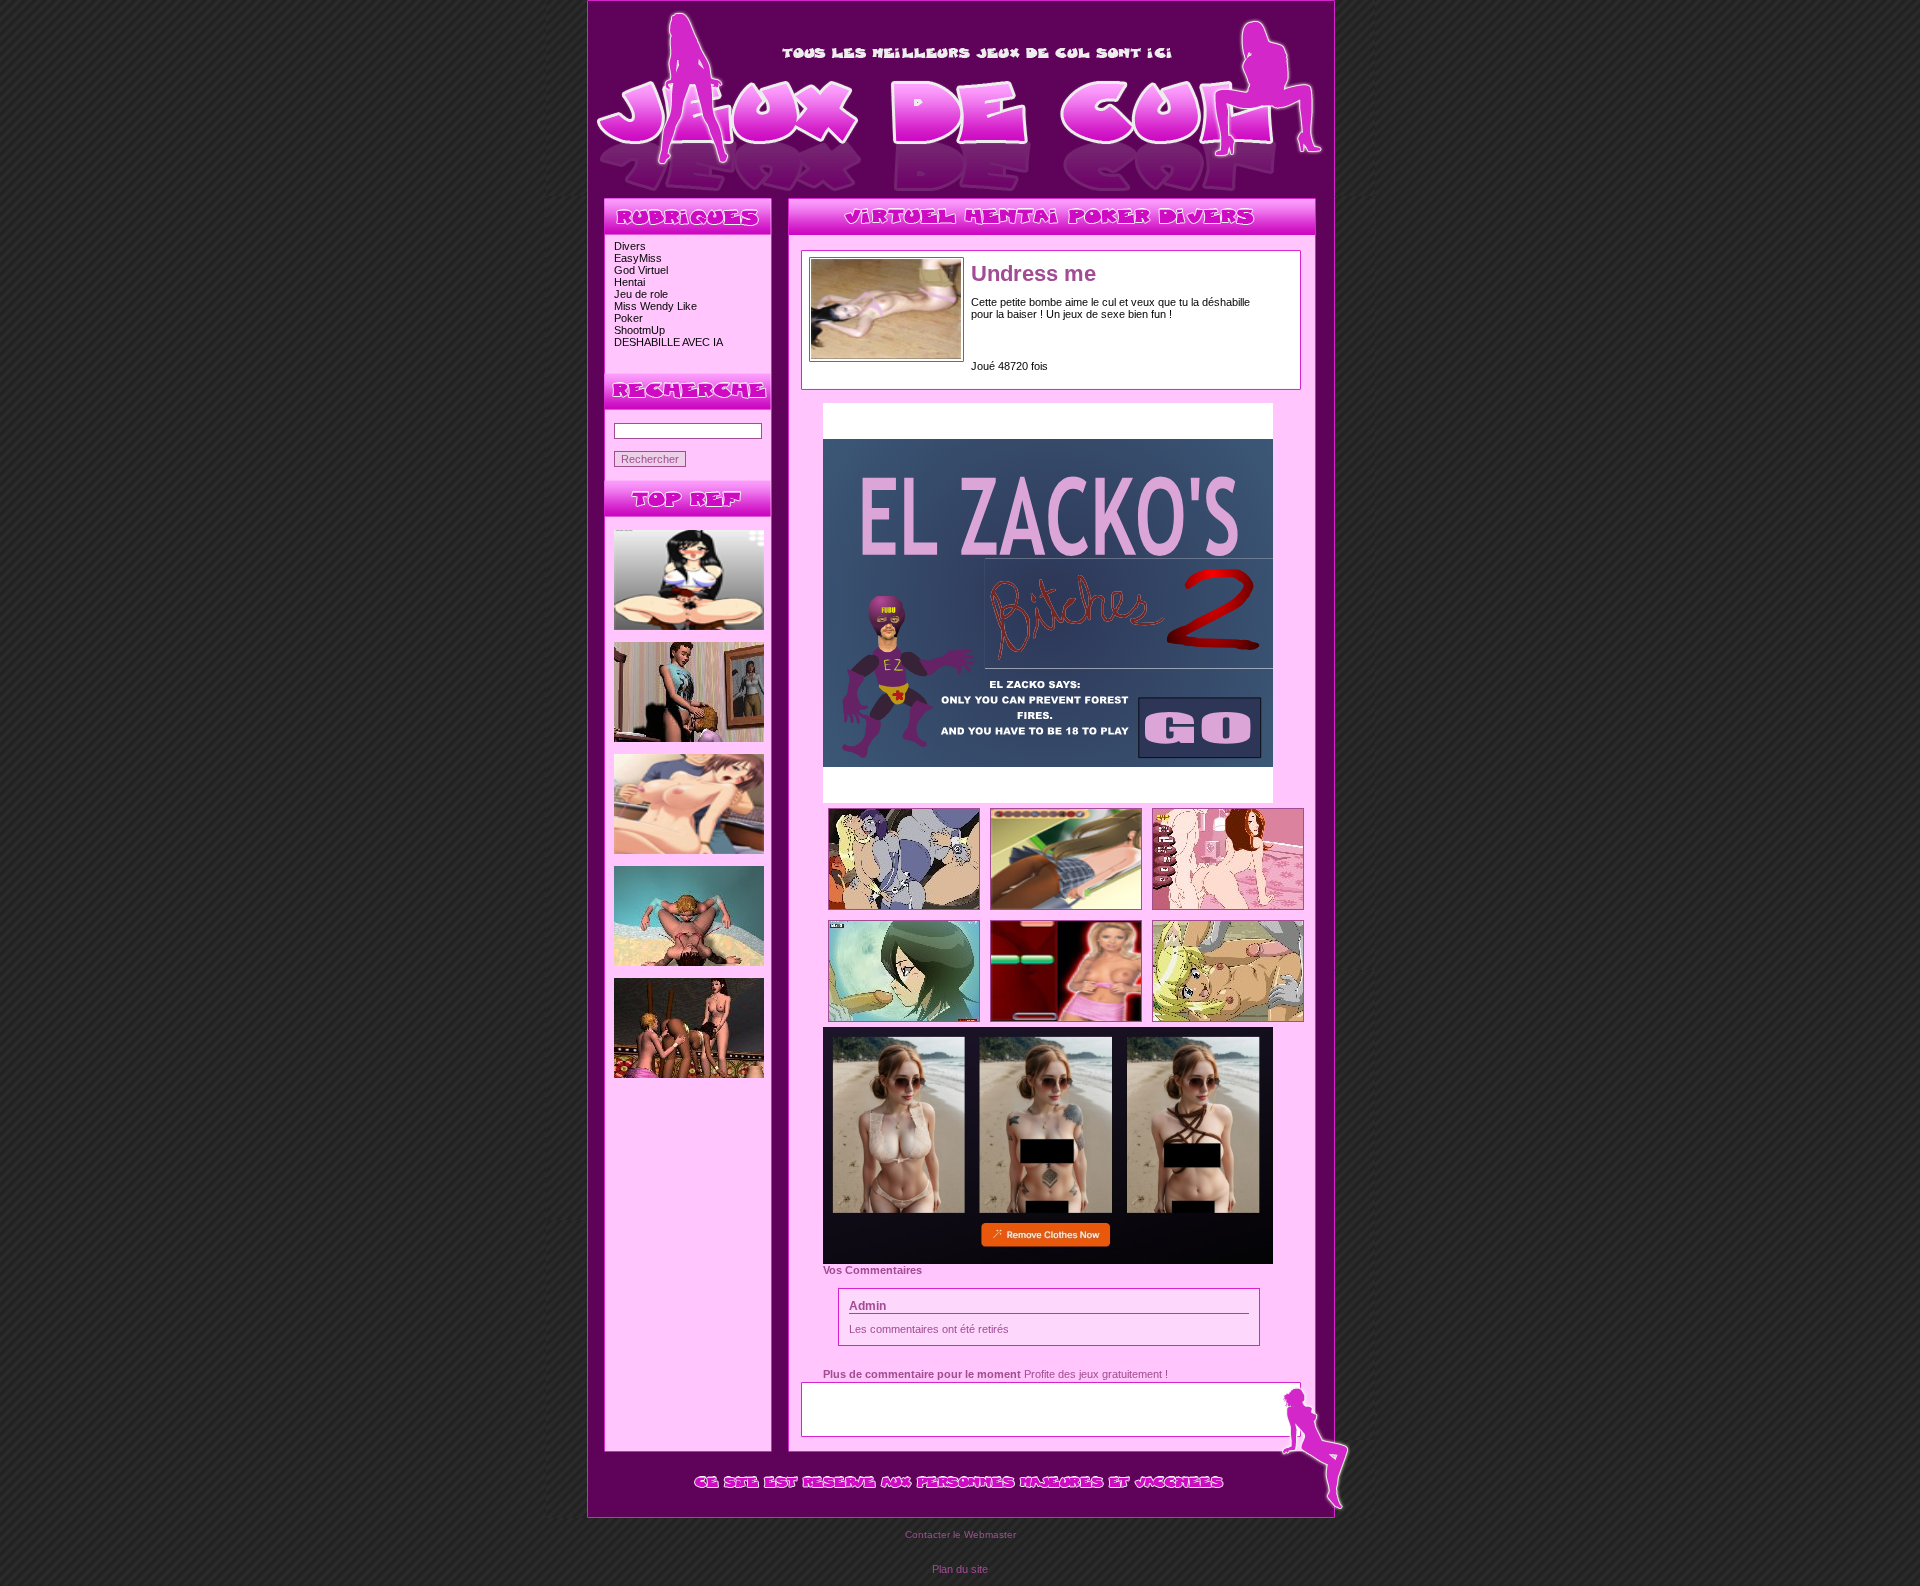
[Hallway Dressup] (1066, 905)
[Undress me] (886, 355)
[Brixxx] (1066, 1017)
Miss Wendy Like (655, 306)
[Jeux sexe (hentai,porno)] (960, 192)
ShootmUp (639, 330)
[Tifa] (689, 626)
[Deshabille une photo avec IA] (1048, 1260)
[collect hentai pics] (689, 850)
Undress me (1033, 273)
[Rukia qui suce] (904, 1017)
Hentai (629, 282)
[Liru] (1228, 1017)
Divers (630, 246)
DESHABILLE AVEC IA (668, 342)
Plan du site (960, 1569)
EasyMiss (638, 258)
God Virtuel (641, 270)
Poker (628, 318)
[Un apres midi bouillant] (689, 738)
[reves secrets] (689, 1074)
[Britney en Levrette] (1228, 905)
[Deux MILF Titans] (904, 905)
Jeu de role (641, 294)
